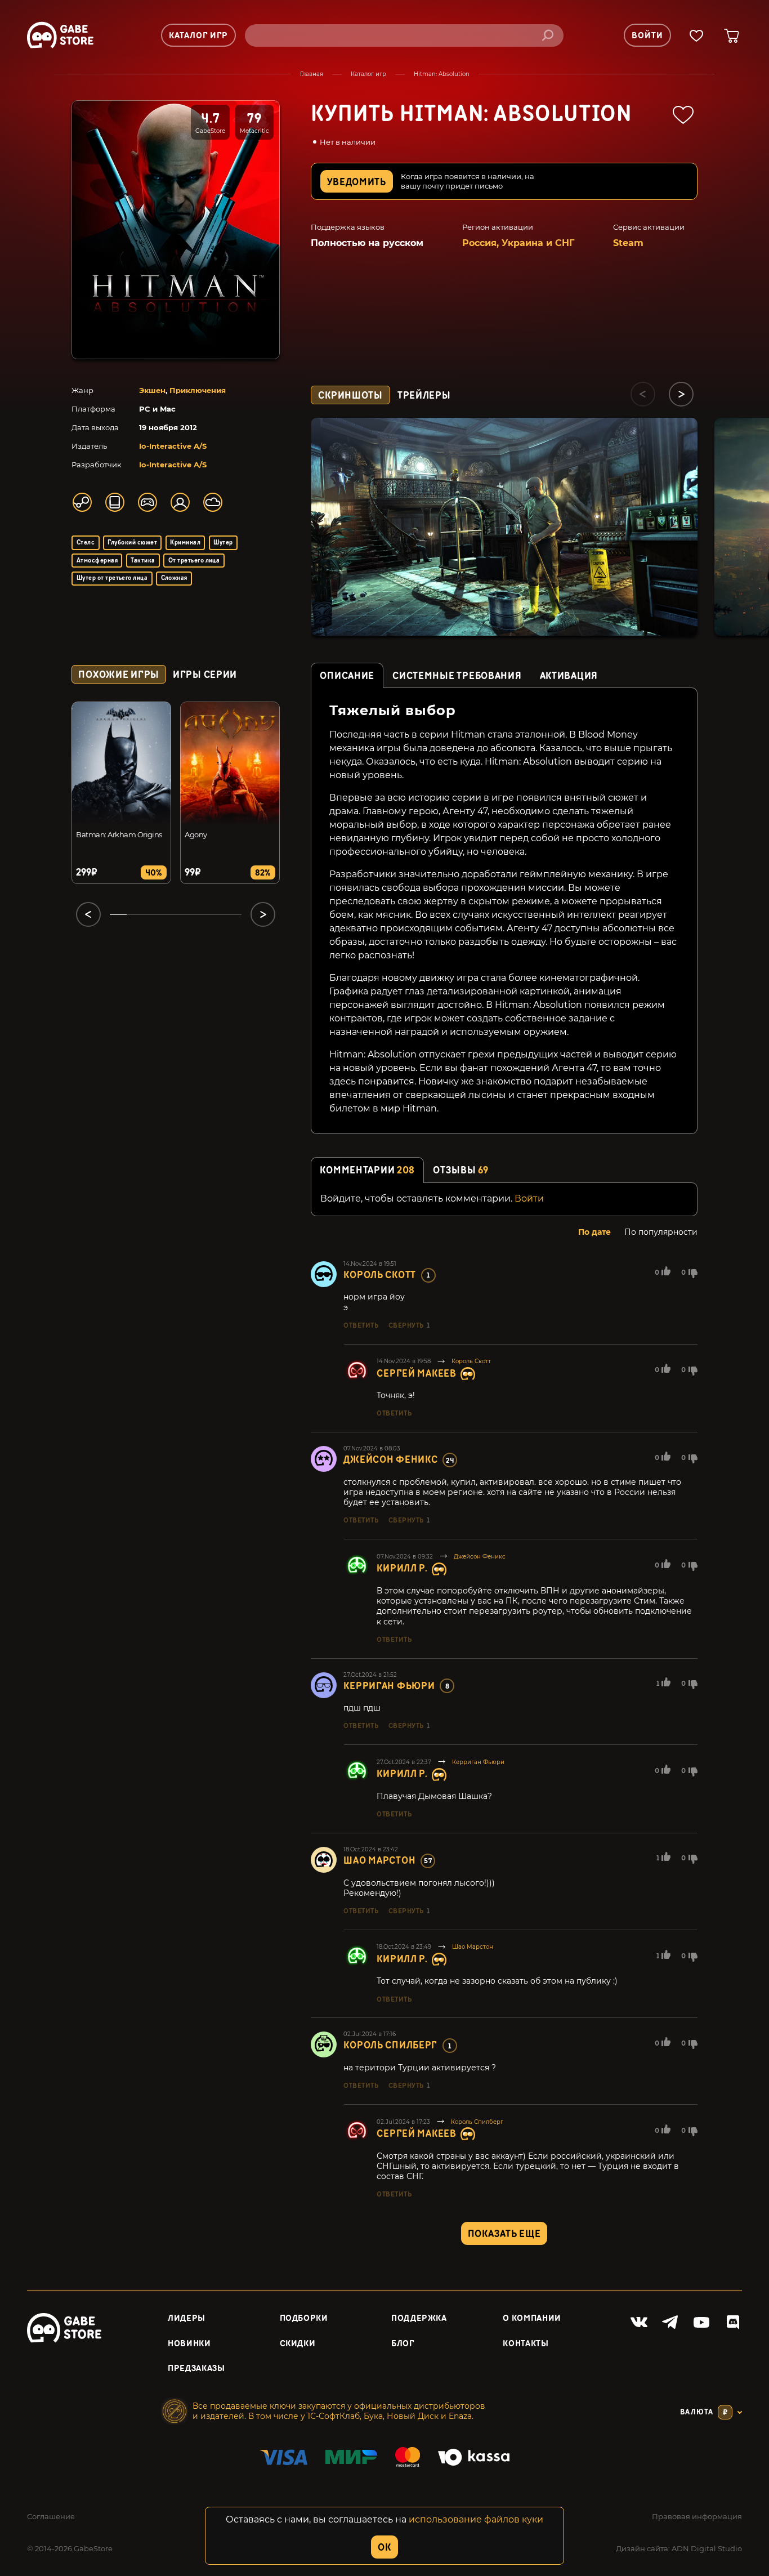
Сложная (174, 578)
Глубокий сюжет (132, 543)
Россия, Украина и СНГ (518, 243)
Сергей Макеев (416, 1374)
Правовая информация (697, 2516)
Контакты (526, 2344)
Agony (196, 834)
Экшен (152, 390)
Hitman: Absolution (442, 74)
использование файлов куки (476, 2519)
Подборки (304, 2318)
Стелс (86, 543)
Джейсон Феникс (390, 1460)
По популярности (661, 1232)
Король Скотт (380, 1275)
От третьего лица (194, 561)
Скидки (298, 2344)
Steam (628, 243)
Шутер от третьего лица (112, 578)
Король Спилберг (390, 2045)
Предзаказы (196, 2369)
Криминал (185, 543)
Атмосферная (97, 561)
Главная (312, 74)
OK (384, 2548)
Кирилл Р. (402, 1568)
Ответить (361, 1325)
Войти (529, 1198)
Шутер (223, 543)
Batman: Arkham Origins (119, 834)
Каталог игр (368, 74)
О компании (532, 2318)
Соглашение (51, 2516)
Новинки (189, 2344)
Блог (403, 2344)
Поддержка (419, 2318)
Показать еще (504, 2234)
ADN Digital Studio (707, 2548)
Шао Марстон (379, 1861)
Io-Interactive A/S (173, 446)
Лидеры (187, 2318)
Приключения (198, 390)
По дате (594, 1232)
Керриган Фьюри (389, 1686)
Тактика (143, 561)
